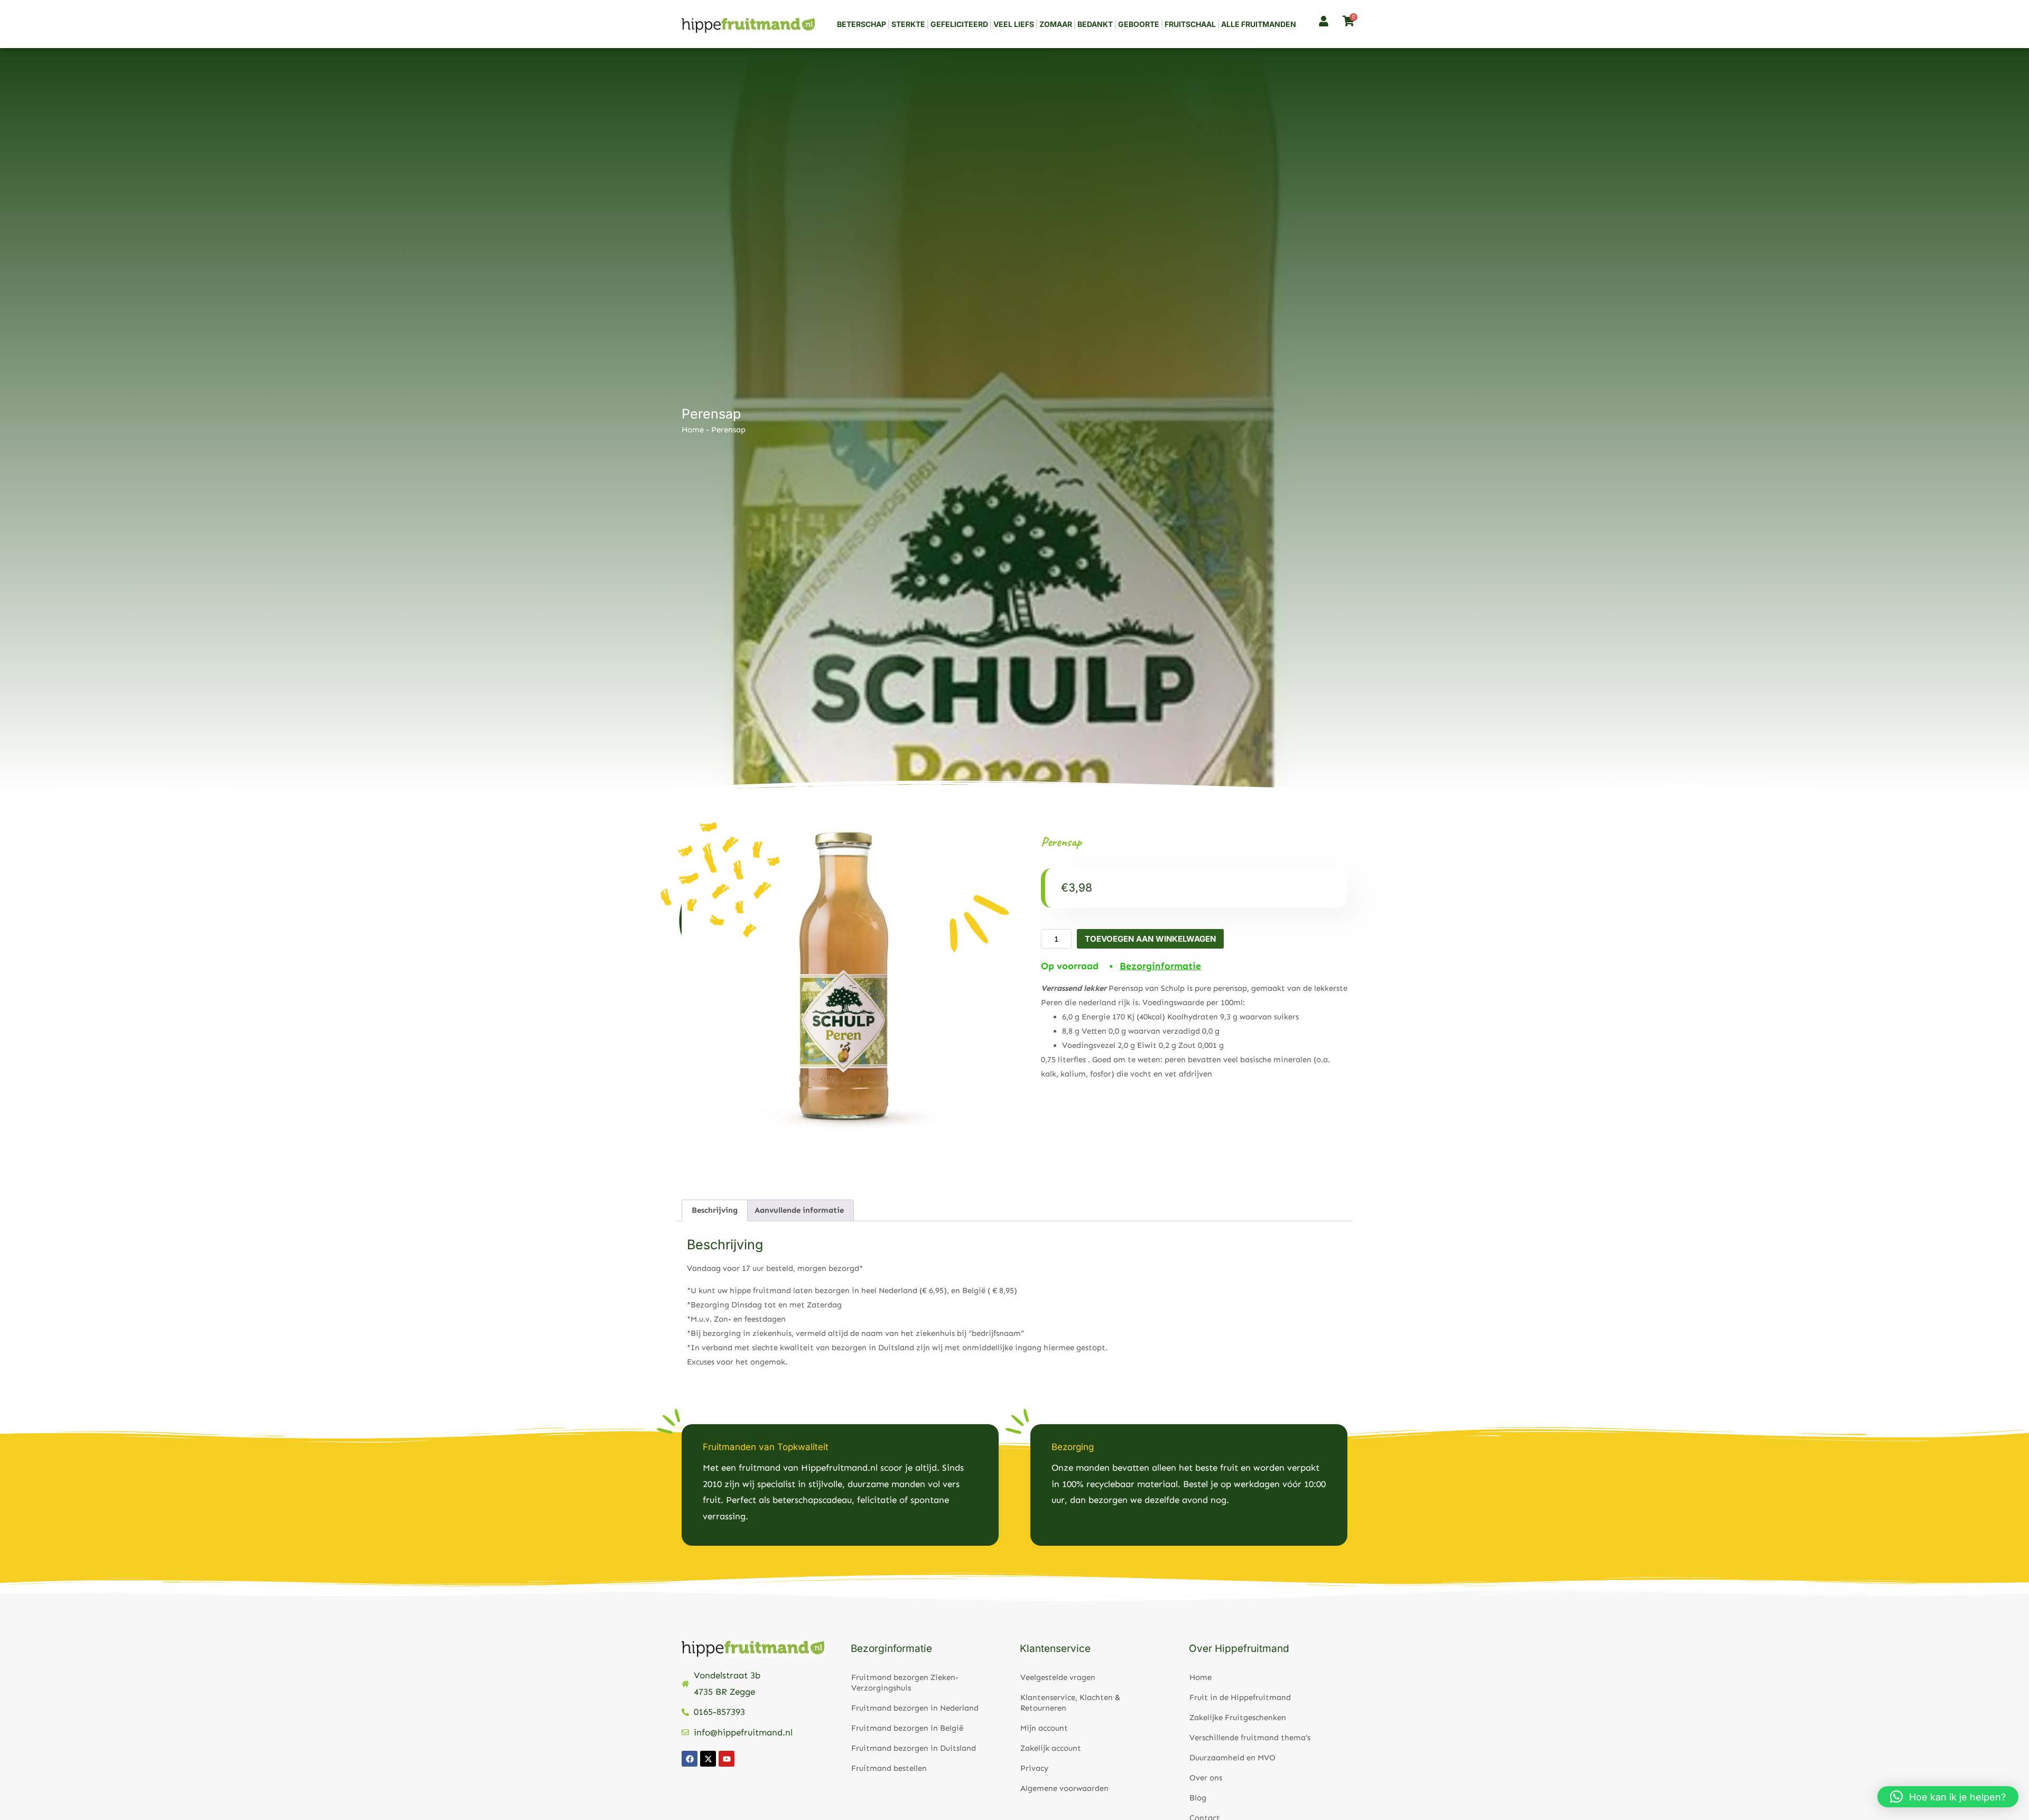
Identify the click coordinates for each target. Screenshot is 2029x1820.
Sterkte (908, 24)
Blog (1198, 1798)
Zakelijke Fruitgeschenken (1238, 1717)
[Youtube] (727, 1759)
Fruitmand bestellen (889, 1768)
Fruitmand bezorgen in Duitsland (914, 1748)
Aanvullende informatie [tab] (799, 1210)
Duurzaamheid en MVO (1232, 1758)
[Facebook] (690, 1759)
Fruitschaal (1190, 24)
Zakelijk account (1051, 1748)
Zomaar (1056, 24)
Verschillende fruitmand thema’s (1250, 1738)
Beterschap (862, 24)
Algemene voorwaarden (1064, 1788)
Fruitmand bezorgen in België (907, 1728)
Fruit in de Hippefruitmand (1240, 1697)
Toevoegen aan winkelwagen (1150, 939)
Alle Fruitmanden (1259, 24)
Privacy (1034, 1768)
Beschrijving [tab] (715, 1210)
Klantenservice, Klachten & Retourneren (1070, 1703)
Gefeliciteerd (959, 24)
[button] (1948, 1797)
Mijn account (1044, 1728)
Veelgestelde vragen (1058, 1677)
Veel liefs (1014, 24)
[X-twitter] (708, 1759)
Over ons (1206, 1778)
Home (693, 430)
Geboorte (1139, 24)
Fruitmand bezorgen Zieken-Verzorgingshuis (905, 1683)
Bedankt (1095, 24)
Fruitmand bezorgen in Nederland (915, 1708)
